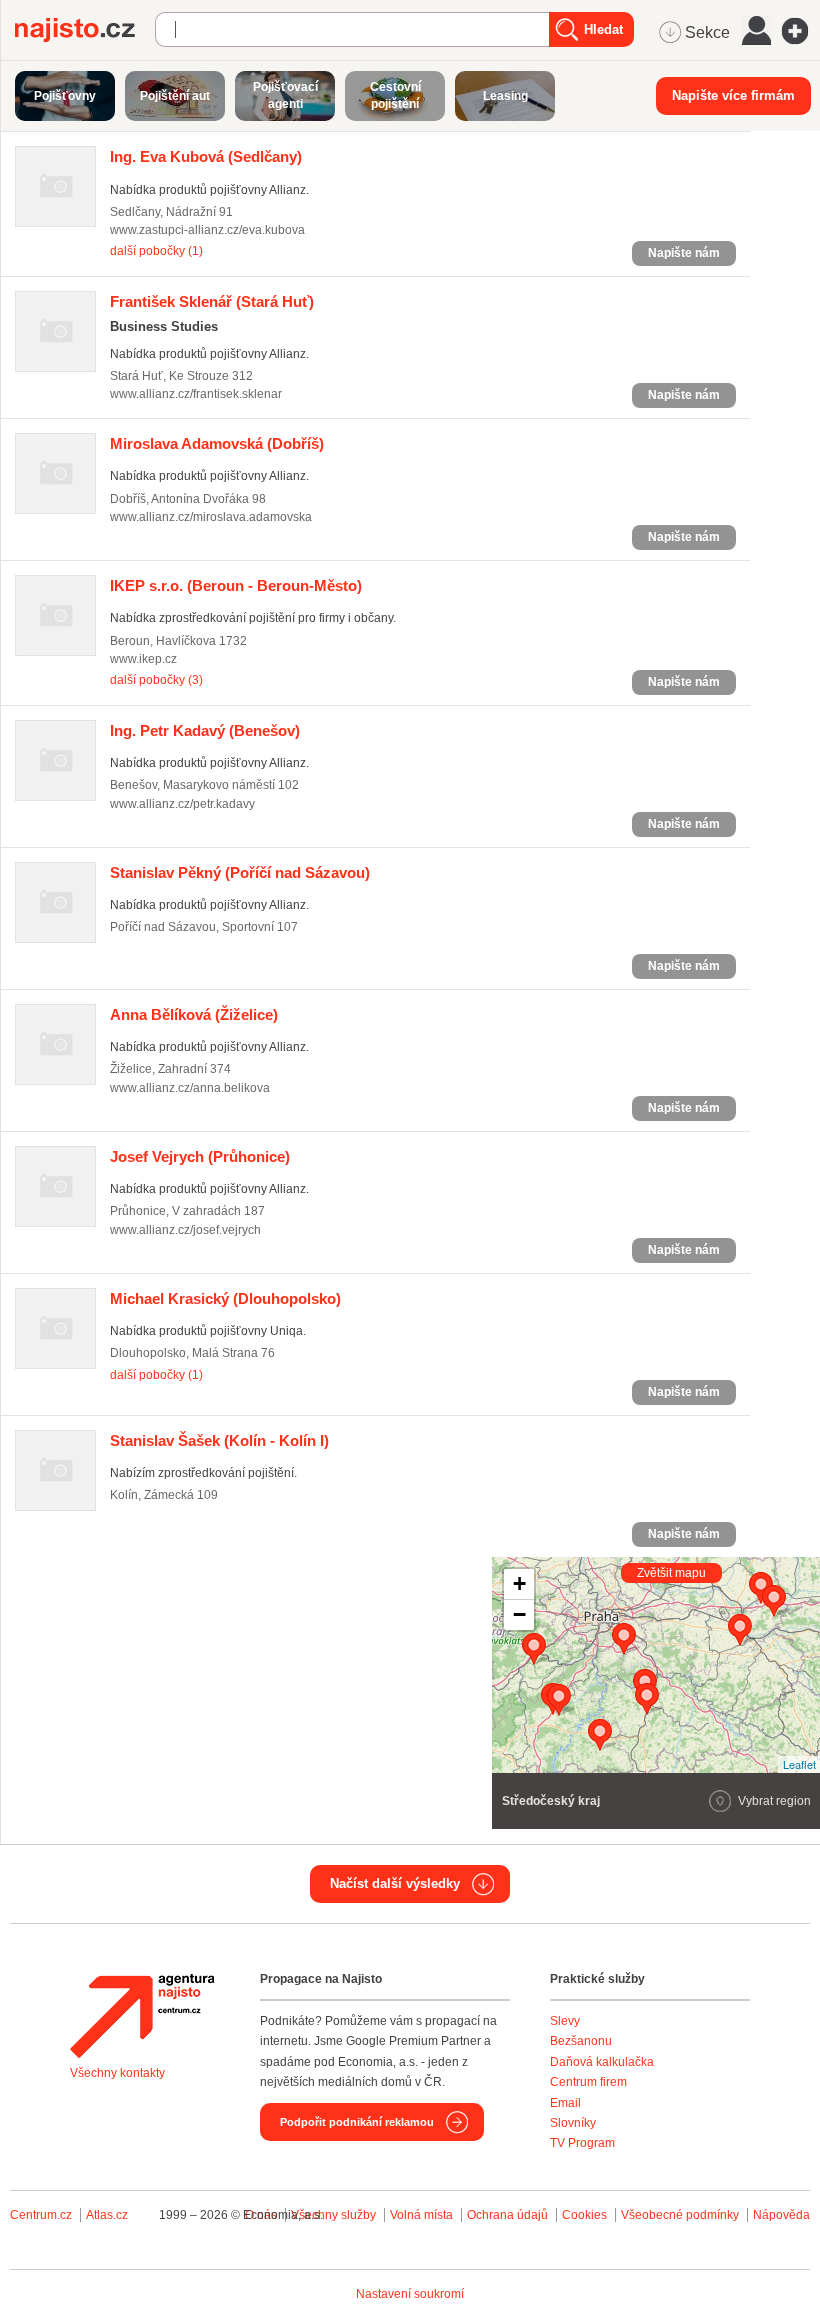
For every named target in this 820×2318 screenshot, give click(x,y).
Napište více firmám (733, 95)
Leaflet (799, 1764)
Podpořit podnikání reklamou (357, 2122)
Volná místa (421, 2215)
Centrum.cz (41, 2215)
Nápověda (781, 2215)
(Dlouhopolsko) (225, 1298)
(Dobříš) (217, 443)
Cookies (584, 2215)
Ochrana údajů (507, 2215)
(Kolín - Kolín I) (219, 1440)
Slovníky (573, 2123)
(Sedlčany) (206, 156)
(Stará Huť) (212, 301)
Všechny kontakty (117, 2073)
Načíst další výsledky (395, 1883)
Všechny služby (335, 2215)
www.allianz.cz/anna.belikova (190, 1088)
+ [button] (519, 1583)
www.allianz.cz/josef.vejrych (185, 1230)
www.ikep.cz (143, 659)
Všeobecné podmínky (680, 2215)
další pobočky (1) (156, 251)
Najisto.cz (85, 30)
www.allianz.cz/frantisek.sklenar (196, 394)
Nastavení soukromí (410, 2294)
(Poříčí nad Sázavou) (240, 872)
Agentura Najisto (142, 2016)
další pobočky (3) (156, 680)
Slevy (565, 2021)
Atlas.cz (107, 2215)
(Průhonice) (200, 1156)
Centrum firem (588, 2082)
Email (565, 2103)
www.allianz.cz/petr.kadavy (182, 804)
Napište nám (684, 253)
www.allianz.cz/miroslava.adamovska (211, 517)
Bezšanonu (581, 2041)
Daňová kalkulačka (602, 2062)
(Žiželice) (194, 1014)
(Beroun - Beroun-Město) (236, 585)
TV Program (582, 2143)
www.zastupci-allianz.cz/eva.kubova (207, 230)
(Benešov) (205, 730)
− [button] (519, 1614)
